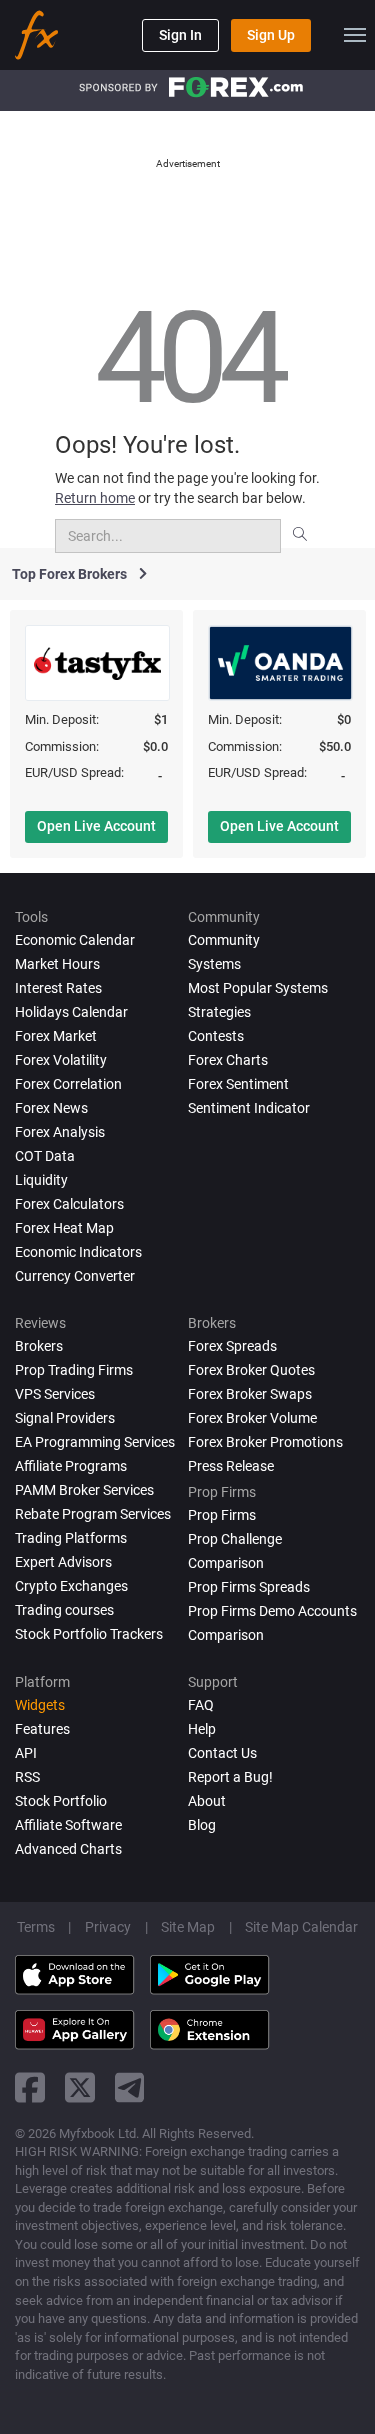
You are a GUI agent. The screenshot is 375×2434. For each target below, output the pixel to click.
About (207, 1801)
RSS (27, 1777)
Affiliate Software (68, 1825)
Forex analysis (60, 1132)
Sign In (180, 35)
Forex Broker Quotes (251, 1370)
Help (202, 1729)
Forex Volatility (61, 1060)
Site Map (188, 1927)
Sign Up (271, 35)
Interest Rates (58, 988)
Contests (216, 1036)
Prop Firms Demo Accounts (272, 1611)
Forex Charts (228, 1060)
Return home (95, 498)
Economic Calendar (75, 940)
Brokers (39, 1346)
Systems (214, 964)
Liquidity (41, 1180)
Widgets (40, 1705)
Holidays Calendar (71, 1012)
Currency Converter (75, 1276)
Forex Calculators (69, 1204)
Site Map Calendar (301, 1927)
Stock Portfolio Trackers (89, 1634)
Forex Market (56, 1036)
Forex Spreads (232, 1346)
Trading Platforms (71, 1538)
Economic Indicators (78, 1252)
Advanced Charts (68, 1849)
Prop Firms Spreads (249, 1587)
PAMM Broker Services (84, 1490)
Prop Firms (222, 1515)
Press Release (231, 1466)
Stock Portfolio (61, 1801)
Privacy (108, 1927)
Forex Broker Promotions (265, 1442)
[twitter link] (80, 2087)
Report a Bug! (230, 1777)
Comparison (226, 1635)
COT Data (45, 1156)
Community (224, 940)
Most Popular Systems (258, 988)
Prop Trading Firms (74, 1370)
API (26, 1753)
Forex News (51, 1108)
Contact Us (222, 1753)
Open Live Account (96, 826)
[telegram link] (130, 2087)
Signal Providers (65, 1418)
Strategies (219, 1012)
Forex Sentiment (238, 1084)
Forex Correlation (68, 1084)
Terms (36, 1927)
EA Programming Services (95, 1442)
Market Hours (57, 964)
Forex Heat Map (64, 1228)
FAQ (201, 1705)
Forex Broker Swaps (250, 1394)
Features (42, 1729)
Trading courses (64, 1610)
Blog (202, 1825)
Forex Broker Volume (252, 1418)
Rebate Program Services (93, 1514)
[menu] (355, 35)
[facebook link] (30, 2087)
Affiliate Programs (71, 1466)
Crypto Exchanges (71, 1586)
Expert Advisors (63, 1562)
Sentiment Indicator (249, 1108)
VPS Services (55, 1394)
